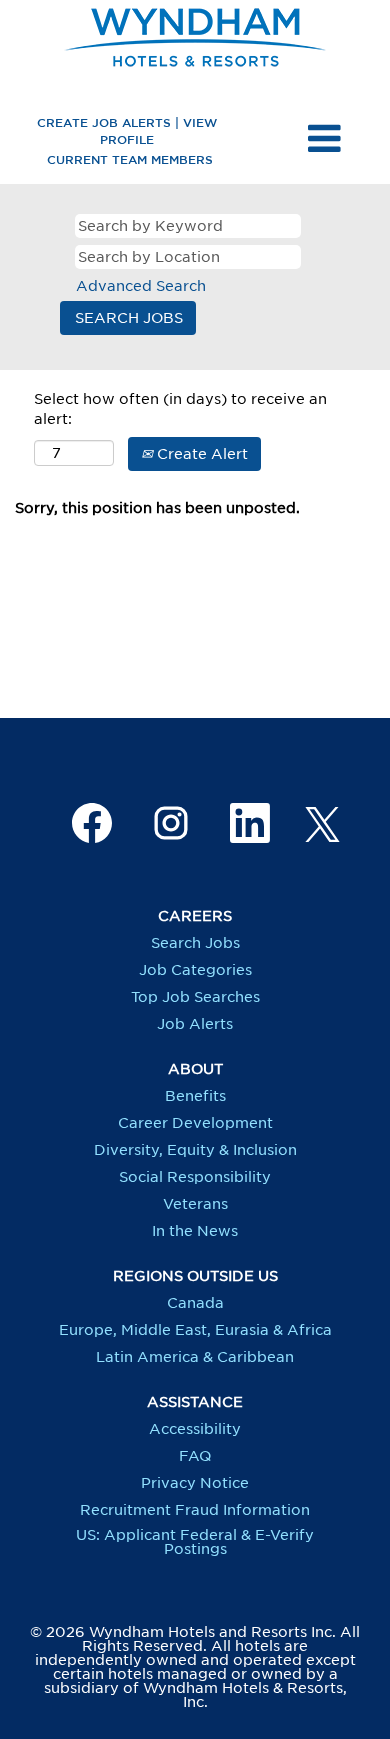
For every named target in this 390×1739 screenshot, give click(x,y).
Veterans (195, 1204)
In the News (195, 1231)
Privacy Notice (195, 1483)
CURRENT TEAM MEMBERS (130, 159)
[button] (325, 139)
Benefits (195, 1096)
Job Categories (195, 970)
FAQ (195, 1456)
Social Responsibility (195, 1177)
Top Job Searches (195, 997)
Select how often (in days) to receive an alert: (180, 409)
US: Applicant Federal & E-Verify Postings (195, 1542)
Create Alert (200, 454)
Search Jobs (195, 943)
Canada (195, 1303)
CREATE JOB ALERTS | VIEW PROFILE (127, 130)
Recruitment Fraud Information (195, 1510)
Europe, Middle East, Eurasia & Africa (195, 1330)
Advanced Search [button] (141, 286)
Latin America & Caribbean (195, 1357)
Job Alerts (195, 1024)
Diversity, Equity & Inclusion (195, 1150)
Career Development (195, 1123)
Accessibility (195, 1429)
